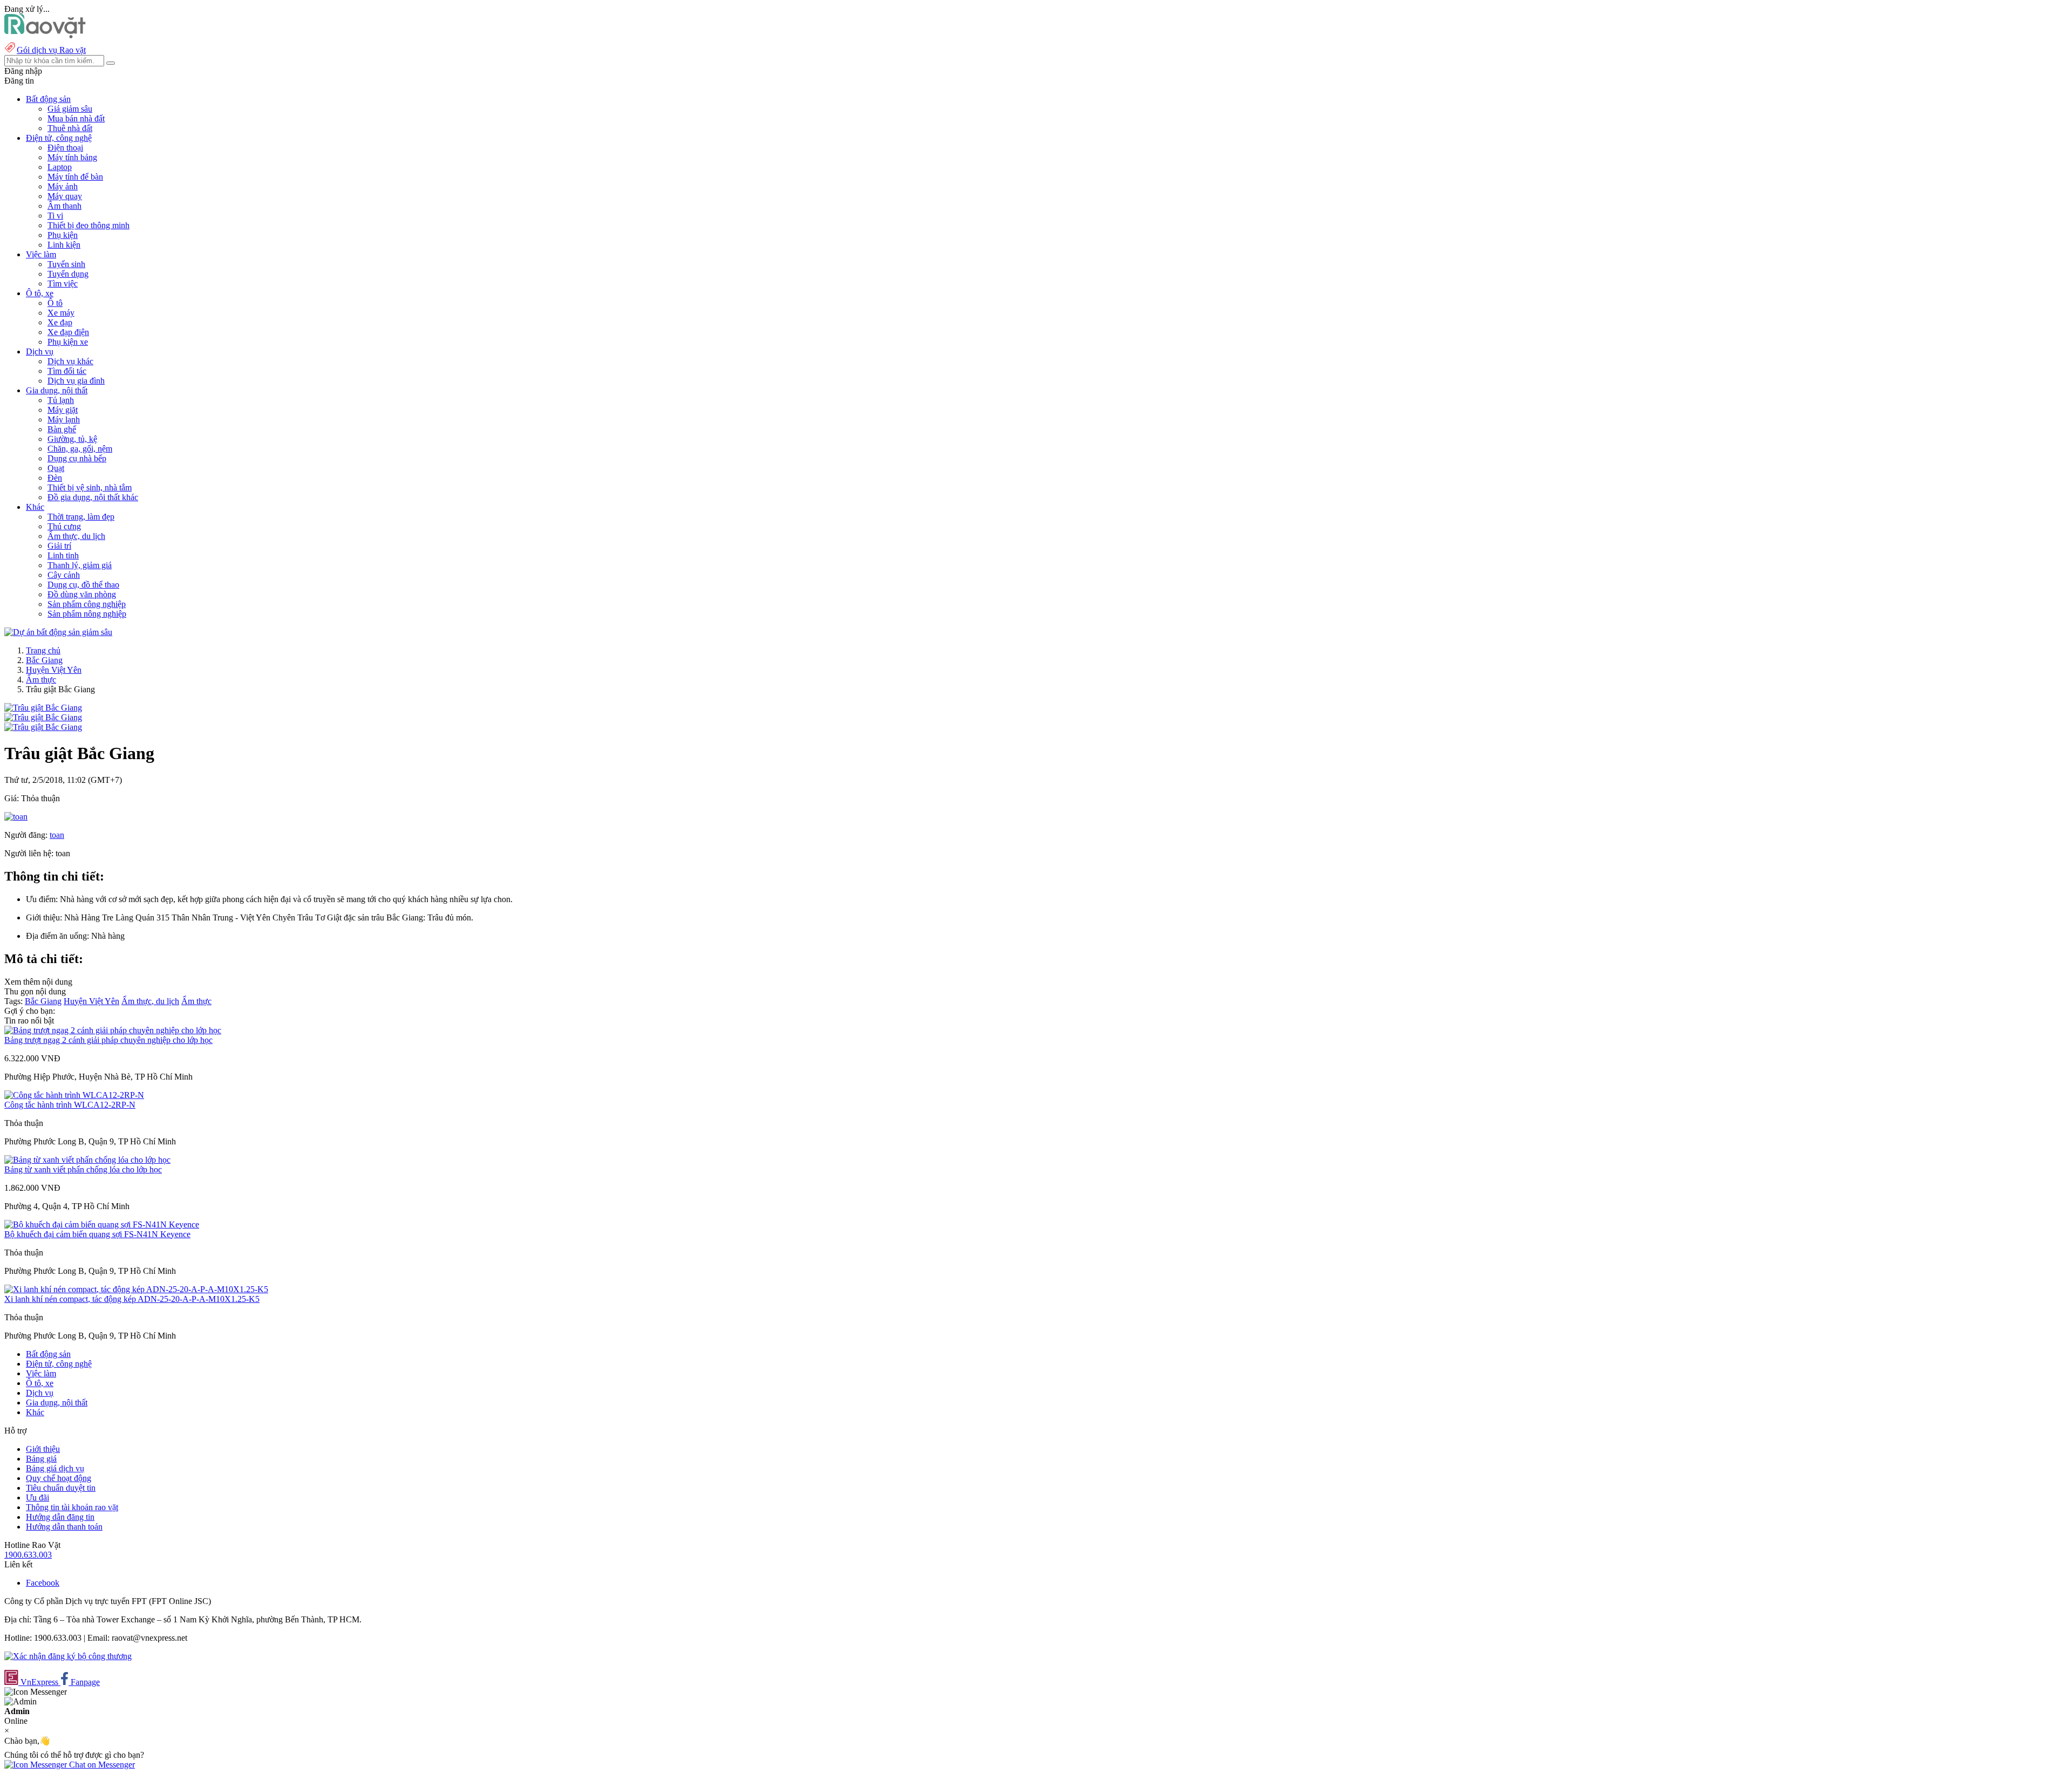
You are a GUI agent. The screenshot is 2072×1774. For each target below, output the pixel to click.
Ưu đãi (38, 1497)
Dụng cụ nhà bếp (77, 458)
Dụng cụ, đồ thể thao (83, 585)
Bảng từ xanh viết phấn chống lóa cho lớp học (83, 1169)
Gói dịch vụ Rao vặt (51, 50)
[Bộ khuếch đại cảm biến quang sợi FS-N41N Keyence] (102, 1224)
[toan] (16, 817)
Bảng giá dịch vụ (55, 1468)
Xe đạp (60, 322)
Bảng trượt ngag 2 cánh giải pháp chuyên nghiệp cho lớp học (108, 1040)
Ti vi (55, 216)
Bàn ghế (62, 429)
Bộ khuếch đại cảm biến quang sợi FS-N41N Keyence (97, 1234)
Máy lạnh (64, 419)
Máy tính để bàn (75, 177)
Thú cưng (64, 526)
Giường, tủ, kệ (72, 439)
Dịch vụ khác (70, 361)
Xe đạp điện (68, 332)
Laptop (60, 167)
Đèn (55, 478)
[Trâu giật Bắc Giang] (43, 708)
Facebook (43, 1583)
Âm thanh (64, 206)
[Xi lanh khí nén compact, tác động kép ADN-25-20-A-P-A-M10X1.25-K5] (136, 1289)
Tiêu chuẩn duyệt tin (61, 1488)
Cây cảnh (64, 575)
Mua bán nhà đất (76, 118)
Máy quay (65, 196)
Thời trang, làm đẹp (81, 517)
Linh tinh (63, 555)
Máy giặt (63, 410)
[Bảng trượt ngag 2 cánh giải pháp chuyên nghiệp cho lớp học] (113, 1030)
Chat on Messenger (101, 1765)
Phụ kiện (63, 235)
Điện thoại (65, 148)
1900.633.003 (28, 1555)
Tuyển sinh (66, 264)
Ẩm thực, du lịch (76, 536)
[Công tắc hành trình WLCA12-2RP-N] (74, 1095)
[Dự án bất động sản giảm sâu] (58, 632)
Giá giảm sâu (70, 109)
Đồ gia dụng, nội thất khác (93, 497)
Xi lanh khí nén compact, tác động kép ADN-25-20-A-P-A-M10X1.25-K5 (132, 1299)
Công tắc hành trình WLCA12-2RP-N (70, 1105)
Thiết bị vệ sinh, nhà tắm (90, 487)
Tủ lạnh (61, 400)
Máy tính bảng (72, 157)
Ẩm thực (41, 680)
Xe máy (61, 313)
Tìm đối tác (67, 371)
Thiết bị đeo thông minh (88, 225)
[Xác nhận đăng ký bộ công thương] (68, 1656)
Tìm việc (63, 284)
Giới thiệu (43, 1449)
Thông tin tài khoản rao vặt (72, 1507)
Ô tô (55, 303)
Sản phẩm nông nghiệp (87, 614)
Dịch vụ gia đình (76, 381)
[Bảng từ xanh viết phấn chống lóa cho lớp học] (87, 1160)
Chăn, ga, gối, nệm (80, 449)
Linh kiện (64, 245)
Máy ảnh (63, 186)
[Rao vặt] (45, 35)
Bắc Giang (44, 660)
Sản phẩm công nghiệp (87, 604)
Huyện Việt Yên (54, 670)
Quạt (56, 468)
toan (57, 835)
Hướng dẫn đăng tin (60, 1517)
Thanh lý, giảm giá (80, 565)
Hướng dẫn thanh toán (64, 1527)
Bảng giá (41, 1459)
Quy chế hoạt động (59, 1478)
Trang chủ (43, 650)
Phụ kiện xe (68, 342)
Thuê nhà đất (70, 128)
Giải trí (59, 546)
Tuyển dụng (68, 274)
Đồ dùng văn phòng (82, 594)
